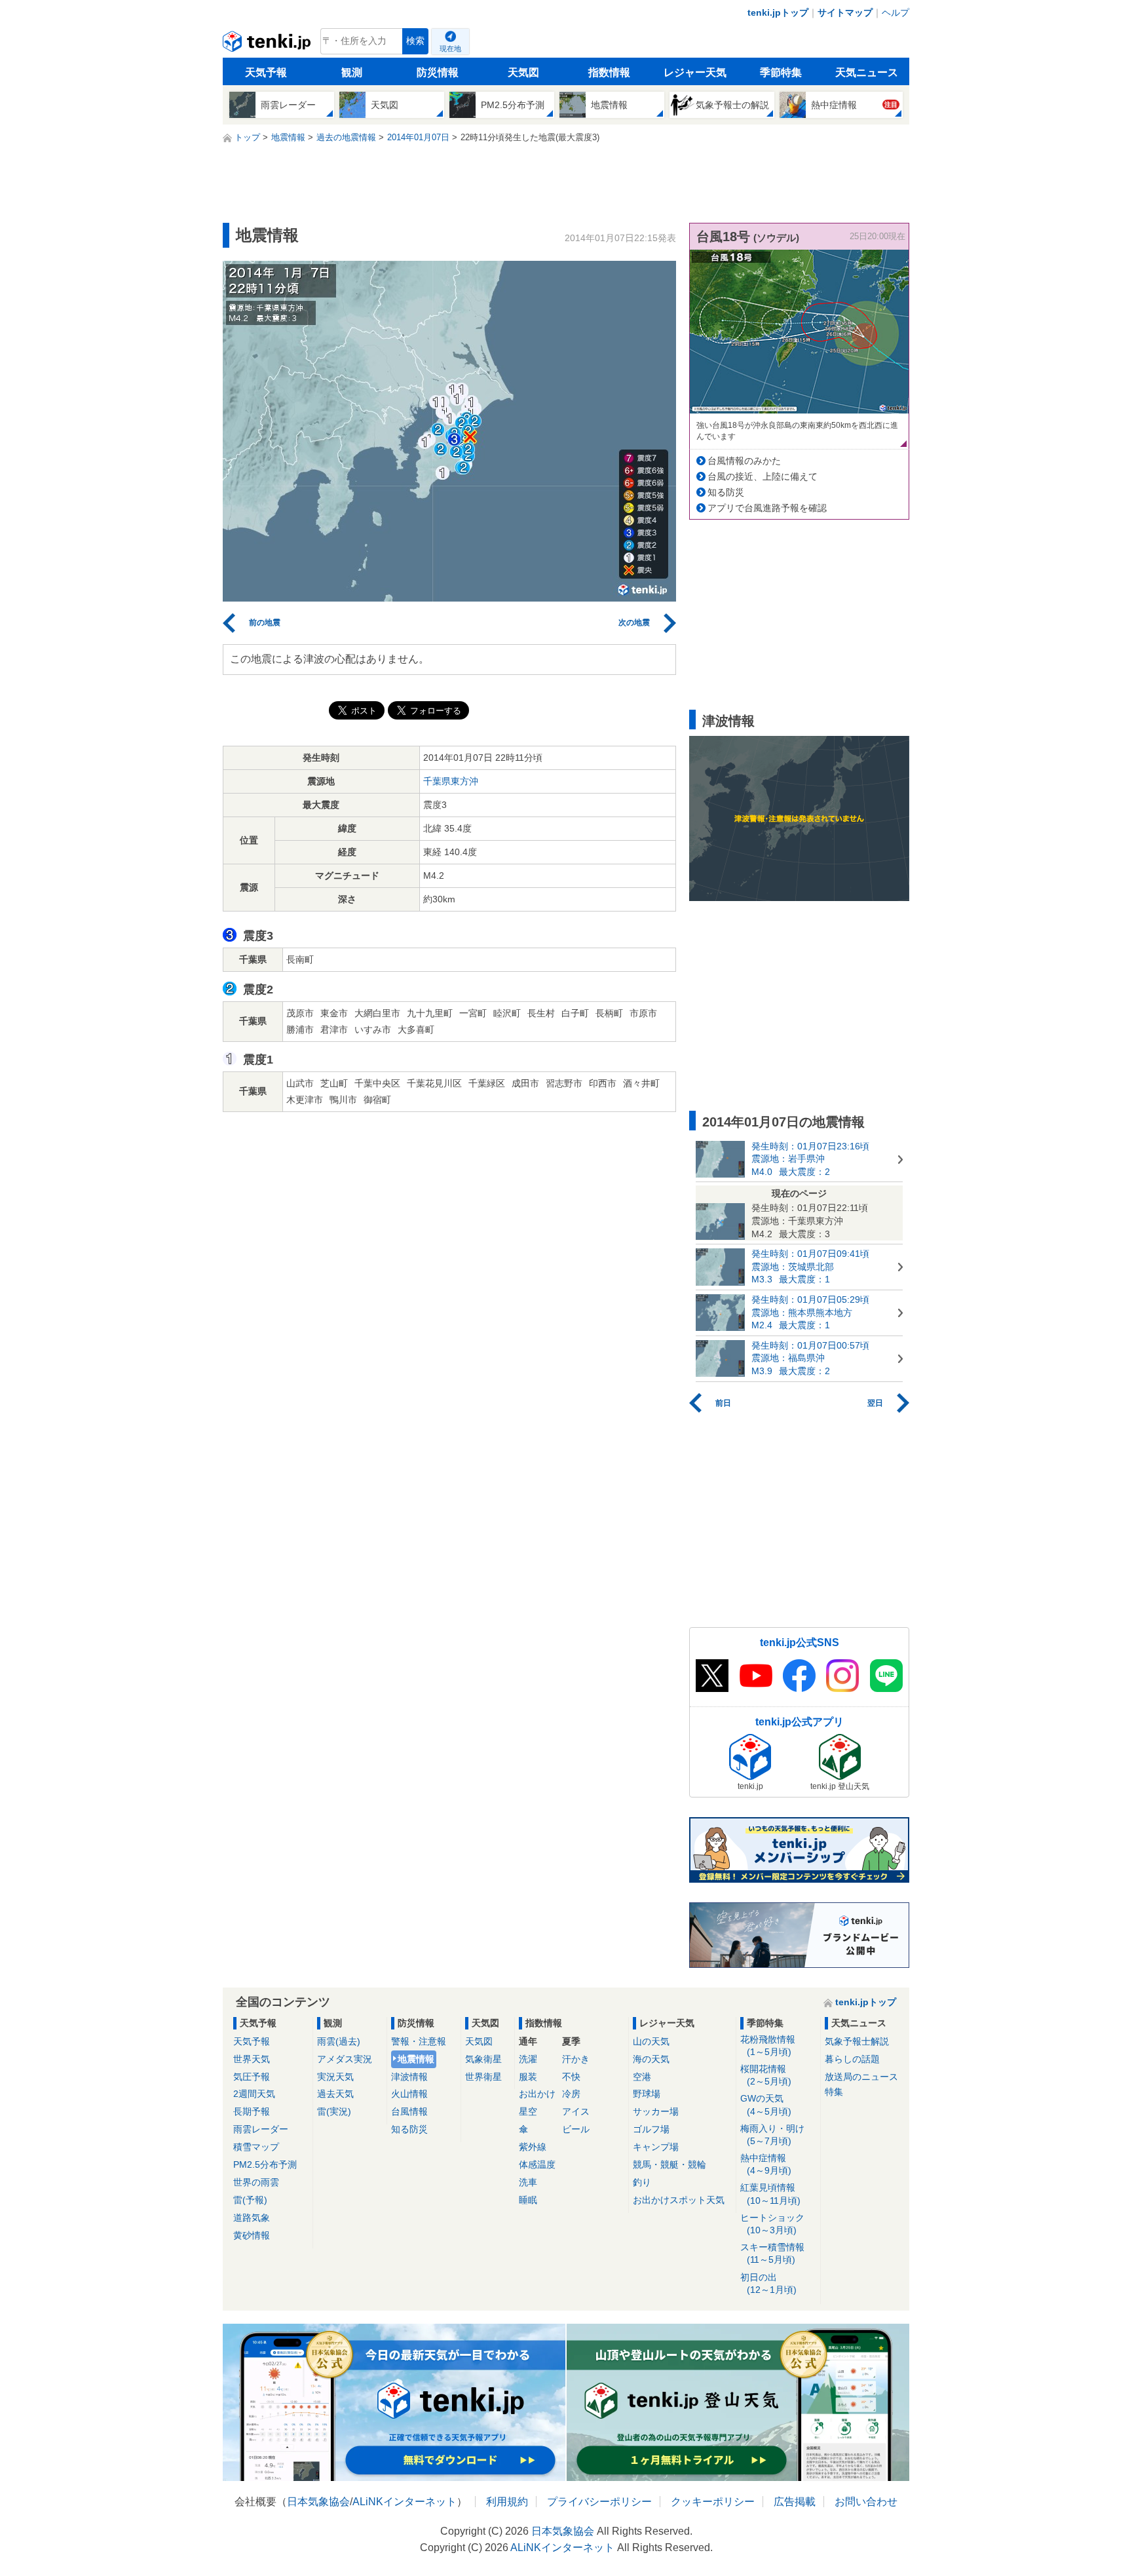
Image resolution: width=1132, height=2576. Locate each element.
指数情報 (609, 72)
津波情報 (409, 2077)
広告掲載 (795, 2502)
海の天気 (651, 2059)
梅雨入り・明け (772, 2135)
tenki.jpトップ (778, 12)
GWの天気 (766, 2105)
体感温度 (537, 2164)
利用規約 (507, 2502)
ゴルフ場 (651, 2129)
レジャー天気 (695, 72)
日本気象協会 (318, 2502)
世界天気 (252, 2059)
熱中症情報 (766, 2164)
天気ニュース (867, 72)
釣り (642, 2182)
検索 (415, 41)
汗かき (576, 2059)
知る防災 (726, 492)
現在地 (450, 48)
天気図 (523, 72)
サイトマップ (845, 12)
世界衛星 (483, 2077)
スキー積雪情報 (772, 2253)
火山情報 (409, 2094)
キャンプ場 (656, 2147)
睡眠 (528, 2200)
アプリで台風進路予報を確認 (767, 508)
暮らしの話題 (852, 2059)
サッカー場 (656, 2111)
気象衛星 (483, 2059)
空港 (642, 2077)
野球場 (647, 2094)
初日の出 (768, 2283)
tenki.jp (268, 45)
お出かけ (537, 2094)
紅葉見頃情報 (770, 2194)
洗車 (528, 2182)
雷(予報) (250, 2200)
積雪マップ (256, 2147)
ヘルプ (896, 12)
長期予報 (252, 2111)
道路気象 (252, 2218)
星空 (528, 2111)
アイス (576, 2111)
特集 (834, 2092)
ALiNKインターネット (405, 2502)
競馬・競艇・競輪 (670, 2164)
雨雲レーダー (261, 2129)
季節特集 (781, 72)
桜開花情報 (766, 2075)
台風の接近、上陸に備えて (763, 476)
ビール (576, 2129)
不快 (571, 2077)
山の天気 (651, 2041)
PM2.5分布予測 (265, 2164)
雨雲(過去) (339, 2041)
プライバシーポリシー (599, 2502)
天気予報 (266, 72)
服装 (528, 2077)
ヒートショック (772, 2224)
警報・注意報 (419, 2041)
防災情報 (438, 72)
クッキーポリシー (713, 2502)
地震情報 (416, 2059)
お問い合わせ (866, 2502)
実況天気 (335, 2077)
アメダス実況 (345, 2059)
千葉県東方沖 (451, 781)
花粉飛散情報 (768, 2046)
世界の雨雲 (256, 2182)
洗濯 (528, 2059)
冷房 (571, 2094)
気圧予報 (252, 2077)
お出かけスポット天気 (679, 2200)
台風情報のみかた (744, 461)
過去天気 (335, 2094)
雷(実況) (334, 2111)
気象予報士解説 (857, 2041)
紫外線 (533, 2147)
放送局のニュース (861, 2077)
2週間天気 (254, 2094)
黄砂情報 (252, 2235)
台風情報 (409, 2111)
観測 (352, 72)
